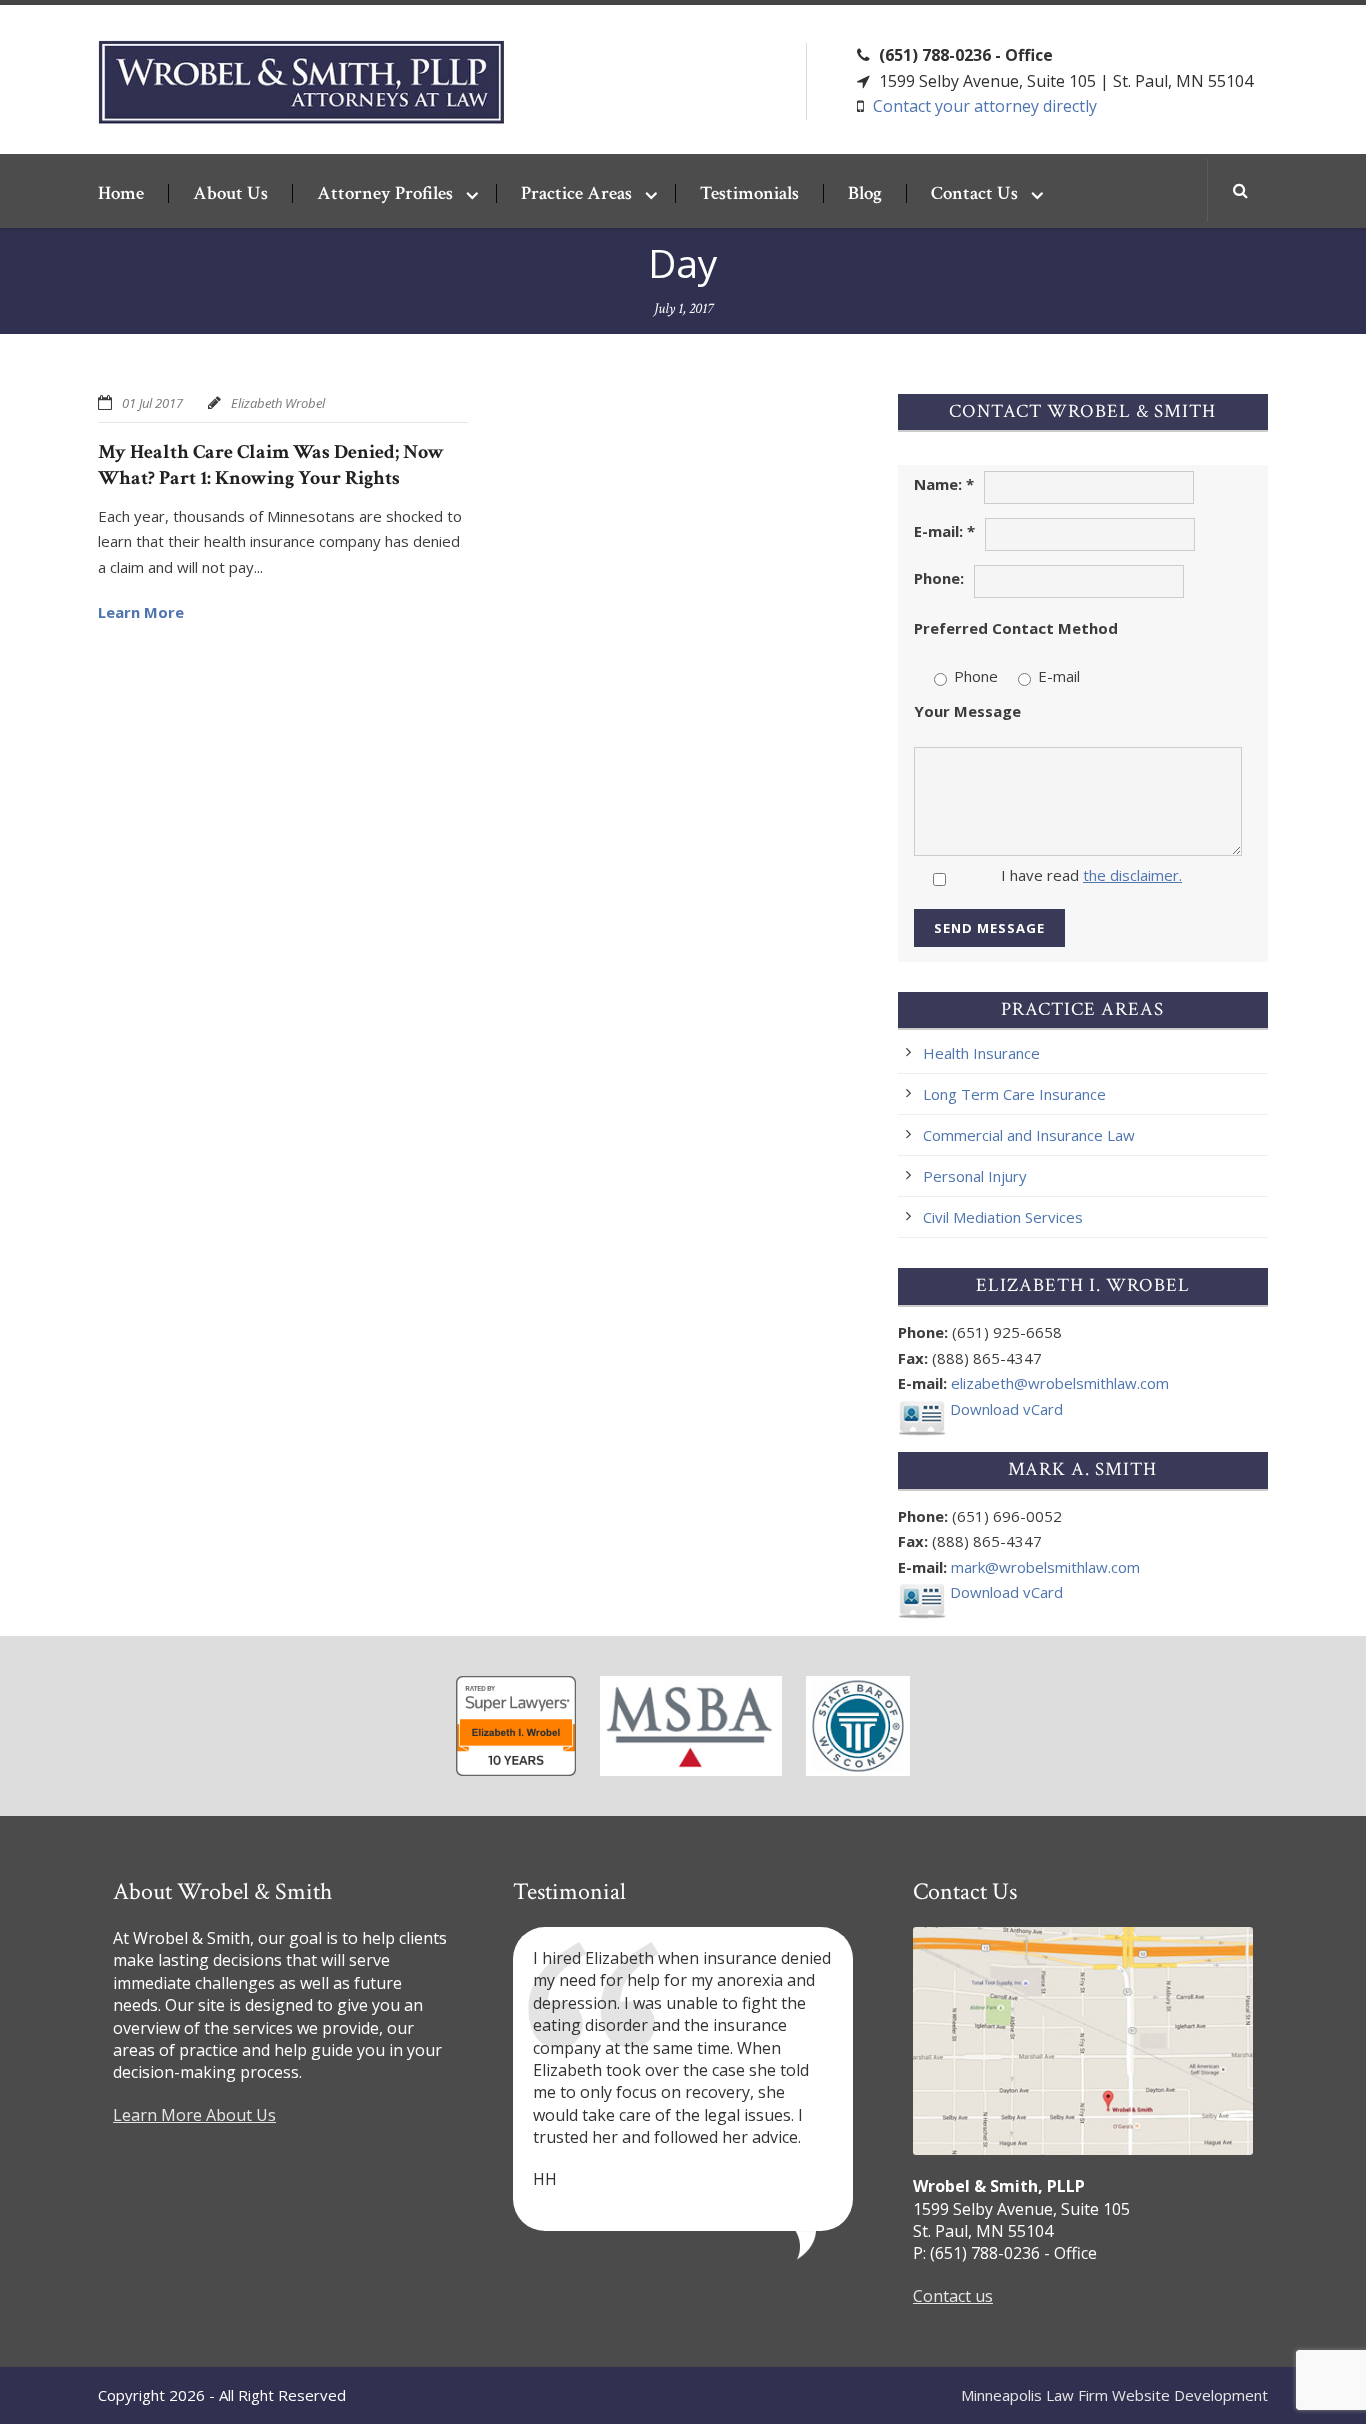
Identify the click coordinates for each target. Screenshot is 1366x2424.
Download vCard (1004, 1409)
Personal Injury (975, 1176)
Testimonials (749, 193)
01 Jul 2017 (152, 403)
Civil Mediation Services (1003, 1217)
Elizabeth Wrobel (278, 403)
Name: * (944, 484)
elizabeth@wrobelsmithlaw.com (1060, 1383)
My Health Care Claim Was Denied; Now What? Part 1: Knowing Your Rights (271, 465)
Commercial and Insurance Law (1029, 1135)
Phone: (939, 578)
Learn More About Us (194, 2115)
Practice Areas (576, 193)
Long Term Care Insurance (1014, 1094)
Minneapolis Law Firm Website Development (1114, 2395)
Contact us (953, 2296)
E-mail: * (944, 531)
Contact (974, 193)
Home (121, 193)
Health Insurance (981, 1053)
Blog (865, 193)
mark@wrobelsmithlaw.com (1045, 1567)
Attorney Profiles (385, 193)
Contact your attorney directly (985, 106)
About (230, 193)
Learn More (141, 612)
